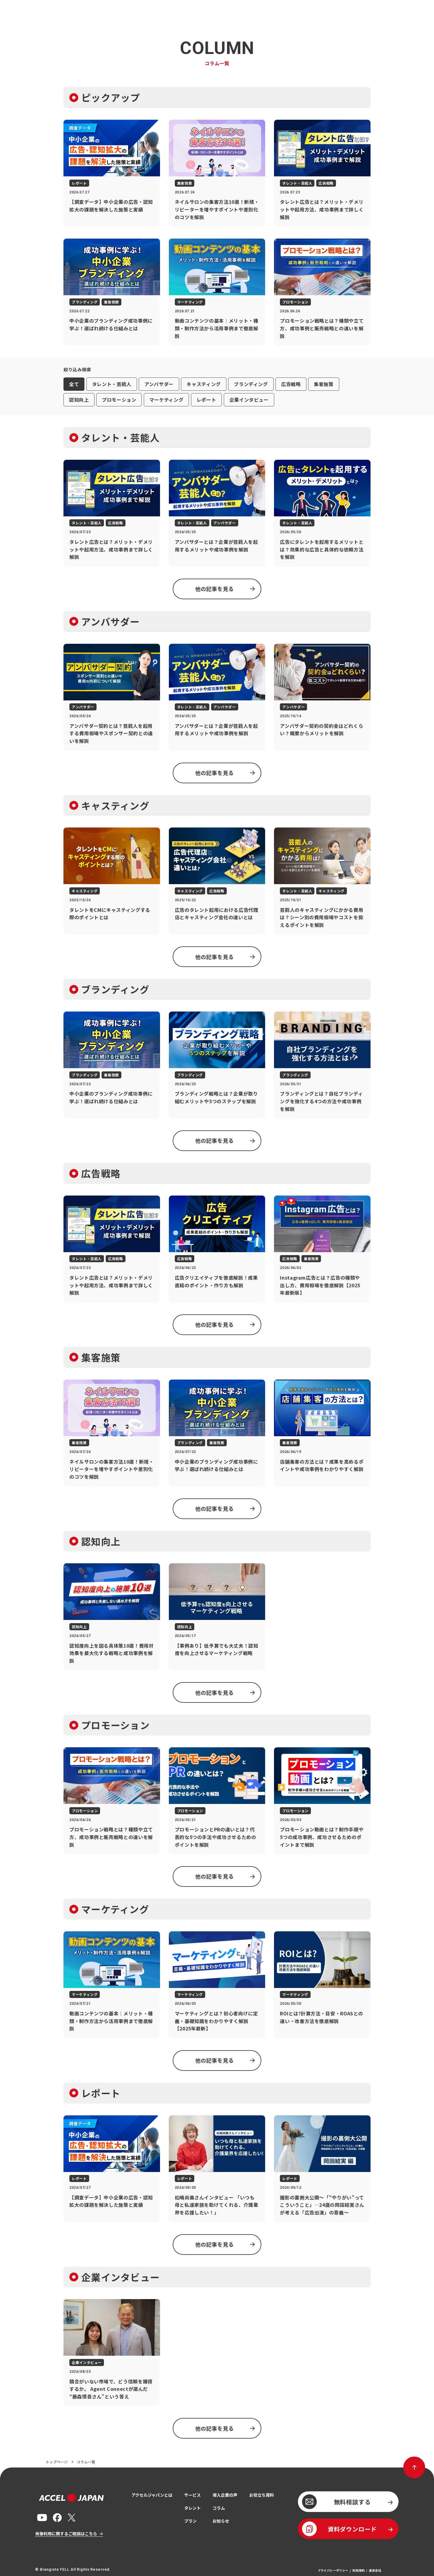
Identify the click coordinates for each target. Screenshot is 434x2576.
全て (74, 384)
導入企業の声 (225, 2495)
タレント (192, 2508)
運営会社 (375, 2570)
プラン (190, 2521)
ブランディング (251, 384)
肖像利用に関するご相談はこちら (66, 2534)
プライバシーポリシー (333, 2570)
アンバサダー (159, 384)
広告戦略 (291, 384)
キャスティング (204, 384)
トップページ (57, 2462)
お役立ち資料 (262, 2495)
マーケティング (166, 400)
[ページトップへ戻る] (414, 2467)
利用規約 (359, 2570)
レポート (207, 400)
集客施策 (324, 384)
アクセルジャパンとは (152, 2495)
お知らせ (221, 2521)
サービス (192, 2495)
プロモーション (119, 400)
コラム (219, 2508)
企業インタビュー (249, 400)
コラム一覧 (86, 2462)
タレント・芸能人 (112, 384)
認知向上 (79, 400)
